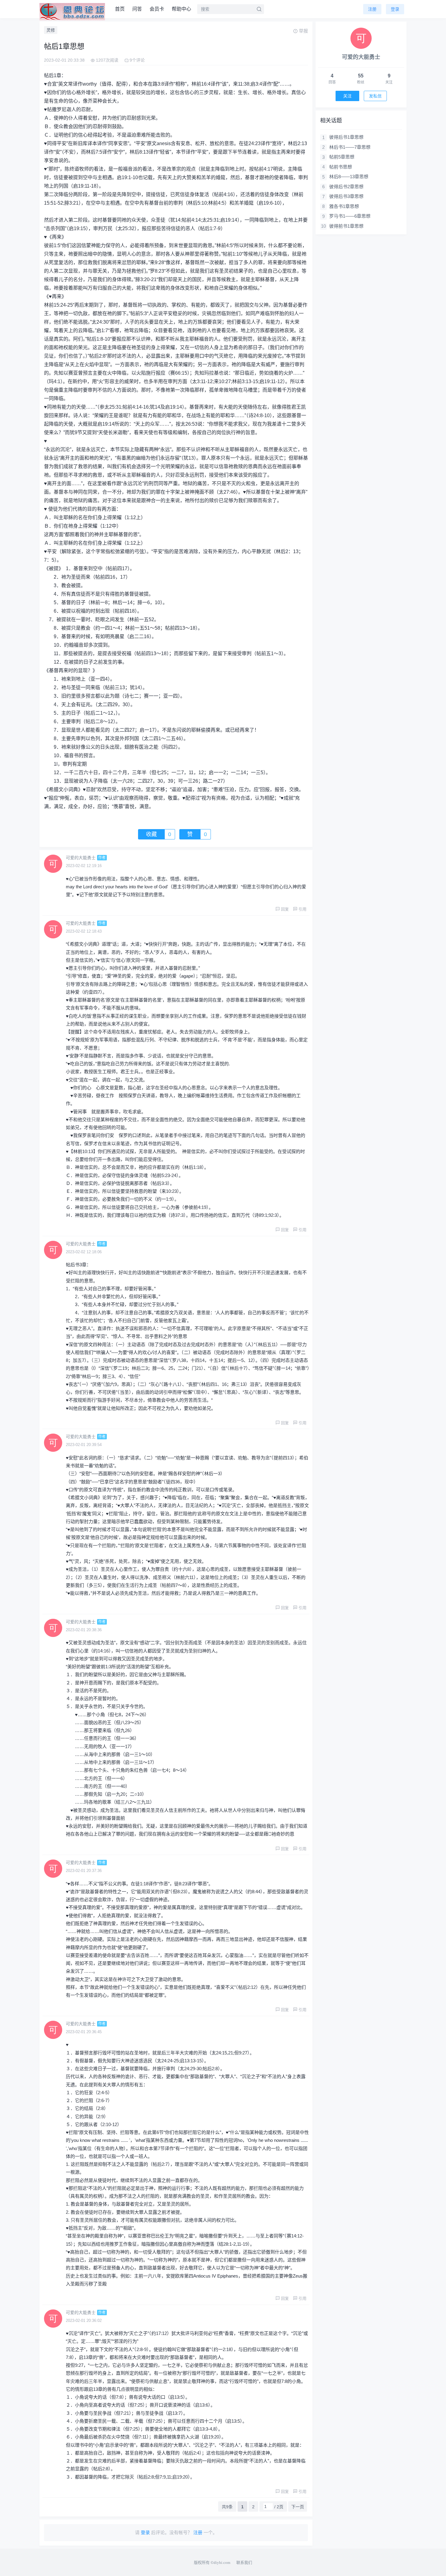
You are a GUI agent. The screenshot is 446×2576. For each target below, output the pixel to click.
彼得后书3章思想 (346, 196)
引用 (302, 909)
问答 (137, 9)
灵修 (51, 30)
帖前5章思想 (342, 157)
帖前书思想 (341, 167)
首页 (120, 9)
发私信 (375, 96)
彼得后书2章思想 (346, 187)
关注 (347, 96)
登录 (395, 9)
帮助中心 (181, 9)
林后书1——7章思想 (350, 147)
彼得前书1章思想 (346, 226)
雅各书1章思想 (344, 206)
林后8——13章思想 (349, 177)
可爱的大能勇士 (81, 858)
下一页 (298, 2507)
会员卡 (157, 9)
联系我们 (244, 2562)
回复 (285, 909)
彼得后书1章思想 (346, 137)
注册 (372, 9)
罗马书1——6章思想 (350, 216)
